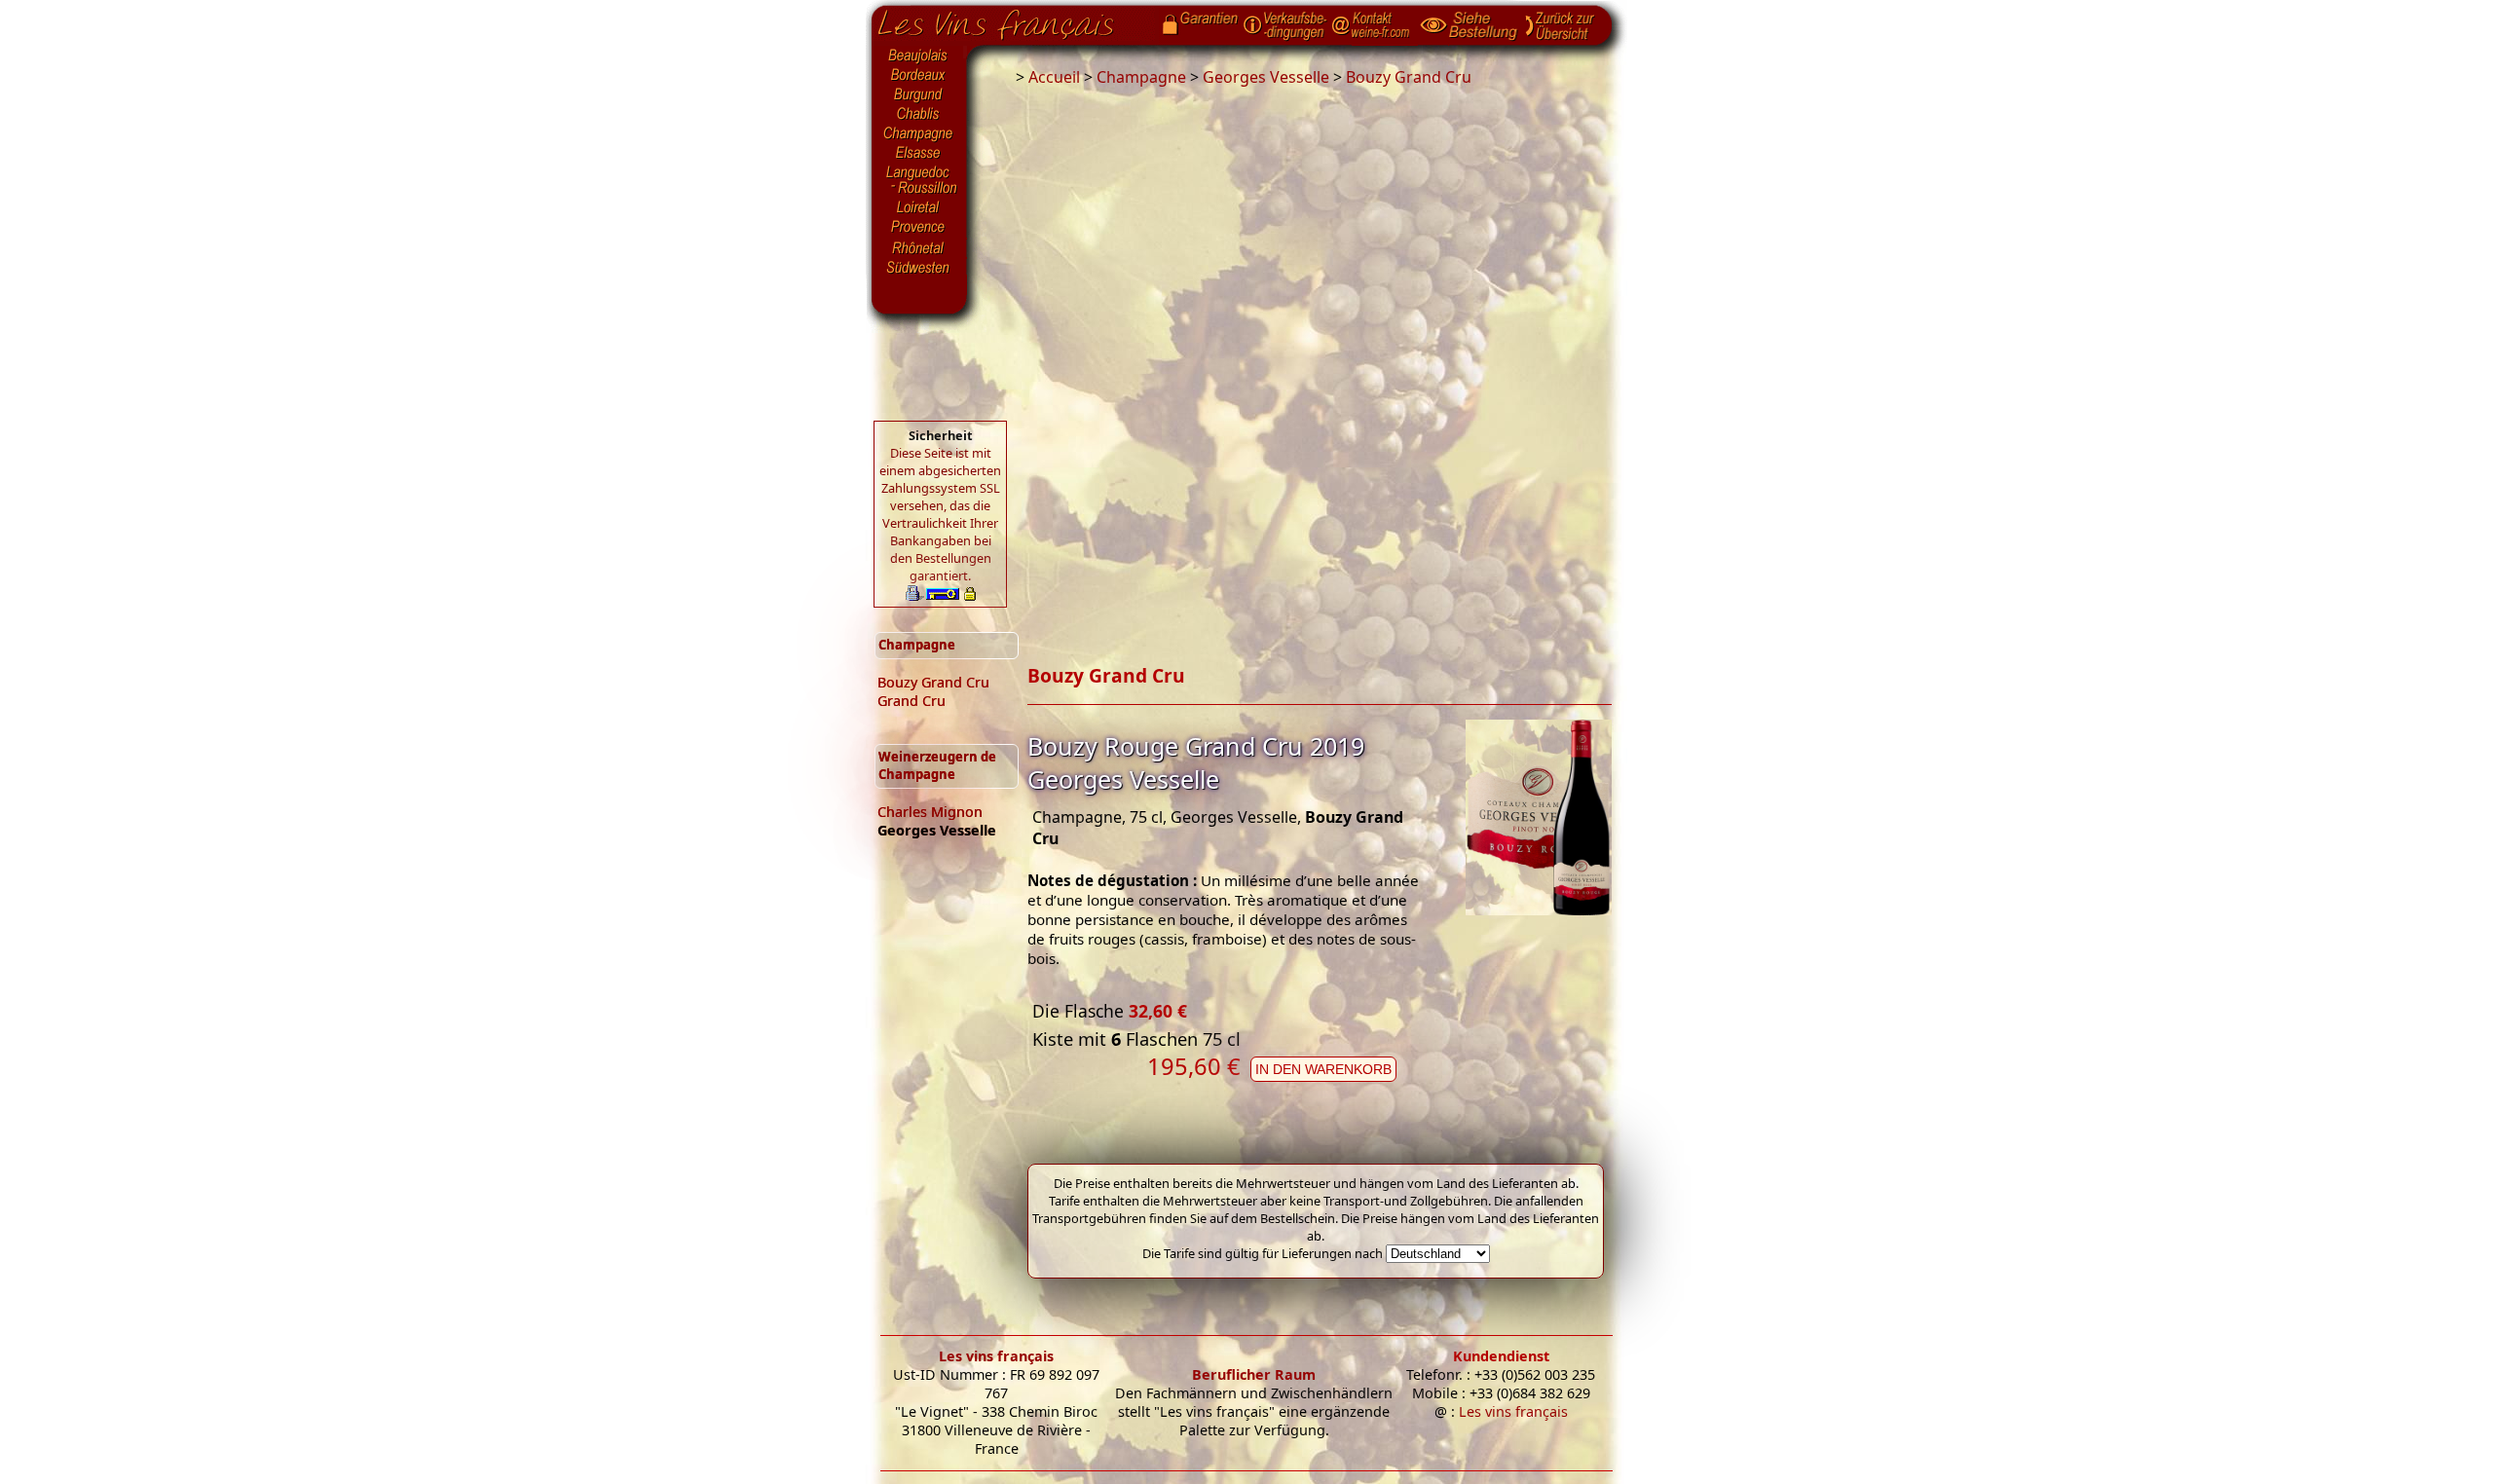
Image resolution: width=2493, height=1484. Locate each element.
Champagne (919, 134)
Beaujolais (919, 56)
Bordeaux (919, 76)
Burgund (919, 95)
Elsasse (919, 154)
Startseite (1010, 20)
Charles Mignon (930, 812)
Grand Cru (912, 701)
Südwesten (919, 266)
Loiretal (919, 207)
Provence (919, 229)
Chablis (919, 115)
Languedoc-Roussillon (919, 180)
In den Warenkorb (1323, 1069)
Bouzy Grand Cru (933, 682)
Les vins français (996, 1356)
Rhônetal (919, 248)
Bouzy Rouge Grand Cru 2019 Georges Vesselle (1196, 762)
